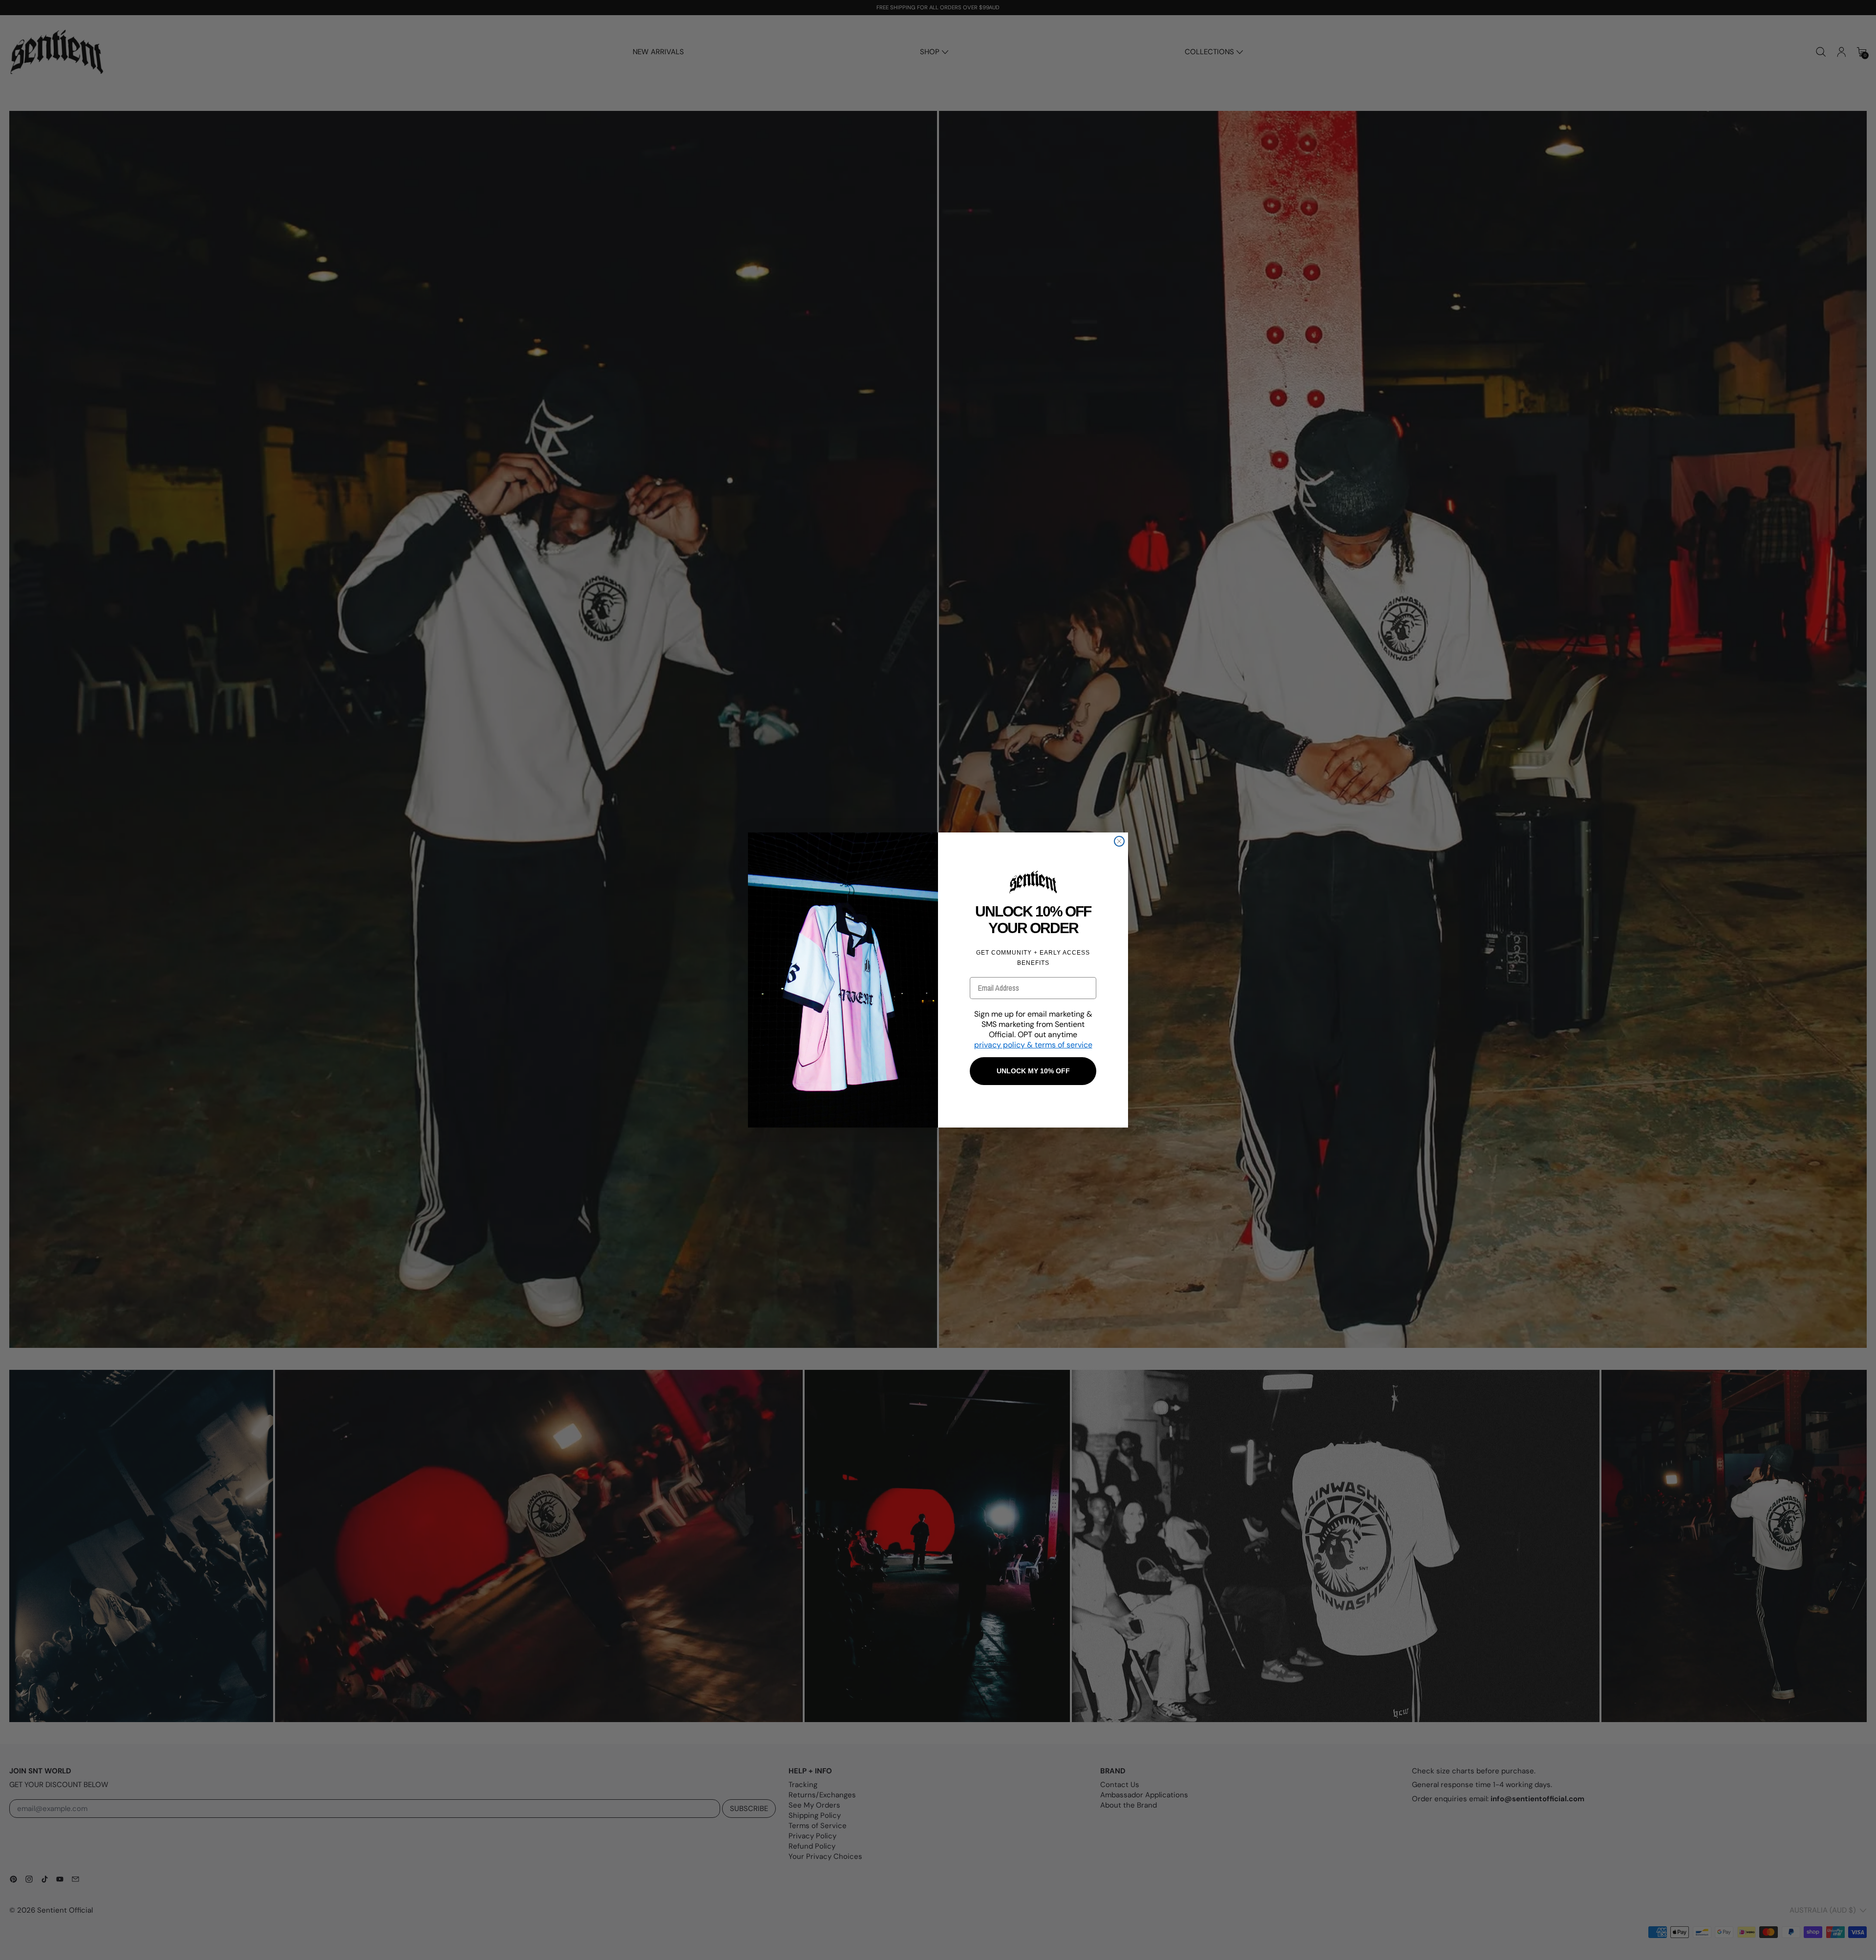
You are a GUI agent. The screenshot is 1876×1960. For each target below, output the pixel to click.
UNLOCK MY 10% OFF (1033, 1071)
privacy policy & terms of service (1033, 1045)
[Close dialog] (1119, 841)
